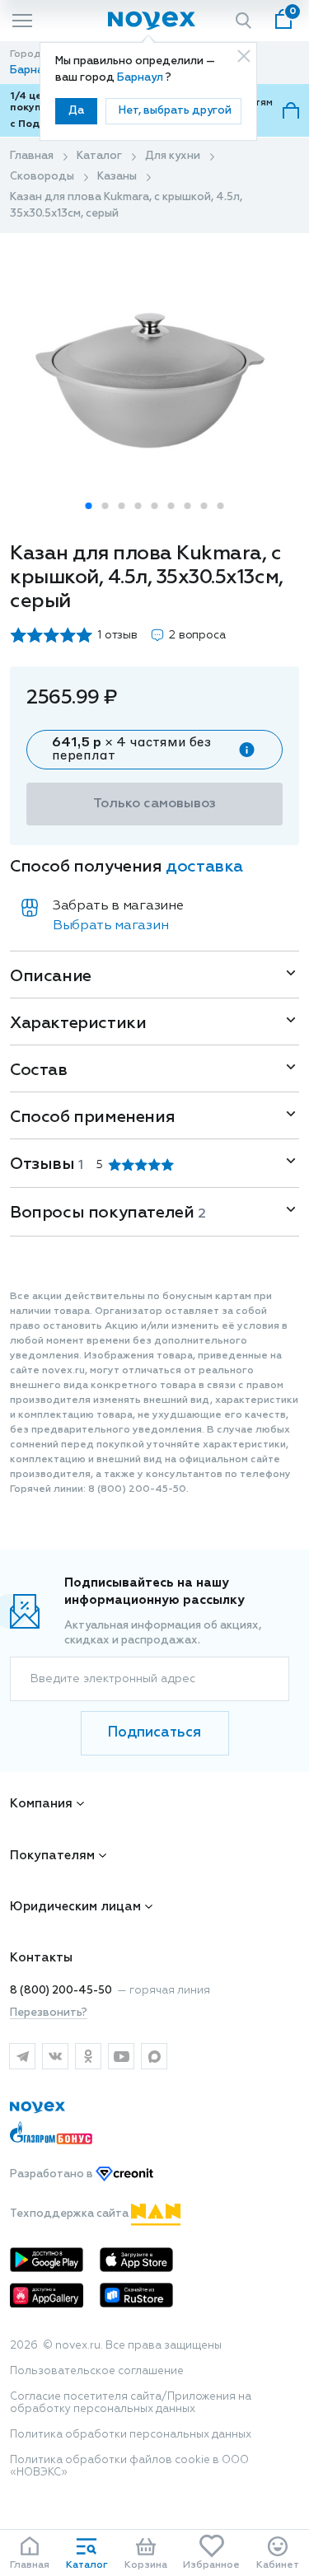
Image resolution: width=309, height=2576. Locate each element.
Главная (32, 156)
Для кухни (173, 156)
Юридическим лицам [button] (75, 1907)
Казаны (117, 177)
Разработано (53, 2174)
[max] (154, 2056)
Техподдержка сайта (70, 2214)
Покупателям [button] (52, 1856)
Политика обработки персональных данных (131, 2435)
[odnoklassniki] (88, 2056)
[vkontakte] (55, 2056)
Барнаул (141, 78)
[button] (89, 506)
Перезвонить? (49, 2013)
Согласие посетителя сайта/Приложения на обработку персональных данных (131, 2403)
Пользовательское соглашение (97, 2371)
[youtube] (121, 2056)
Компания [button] (41, 1804)
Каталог (99, 156)
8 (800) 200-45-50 (61, 1991)
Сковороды (42, 177)
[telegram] (22, 2056)
